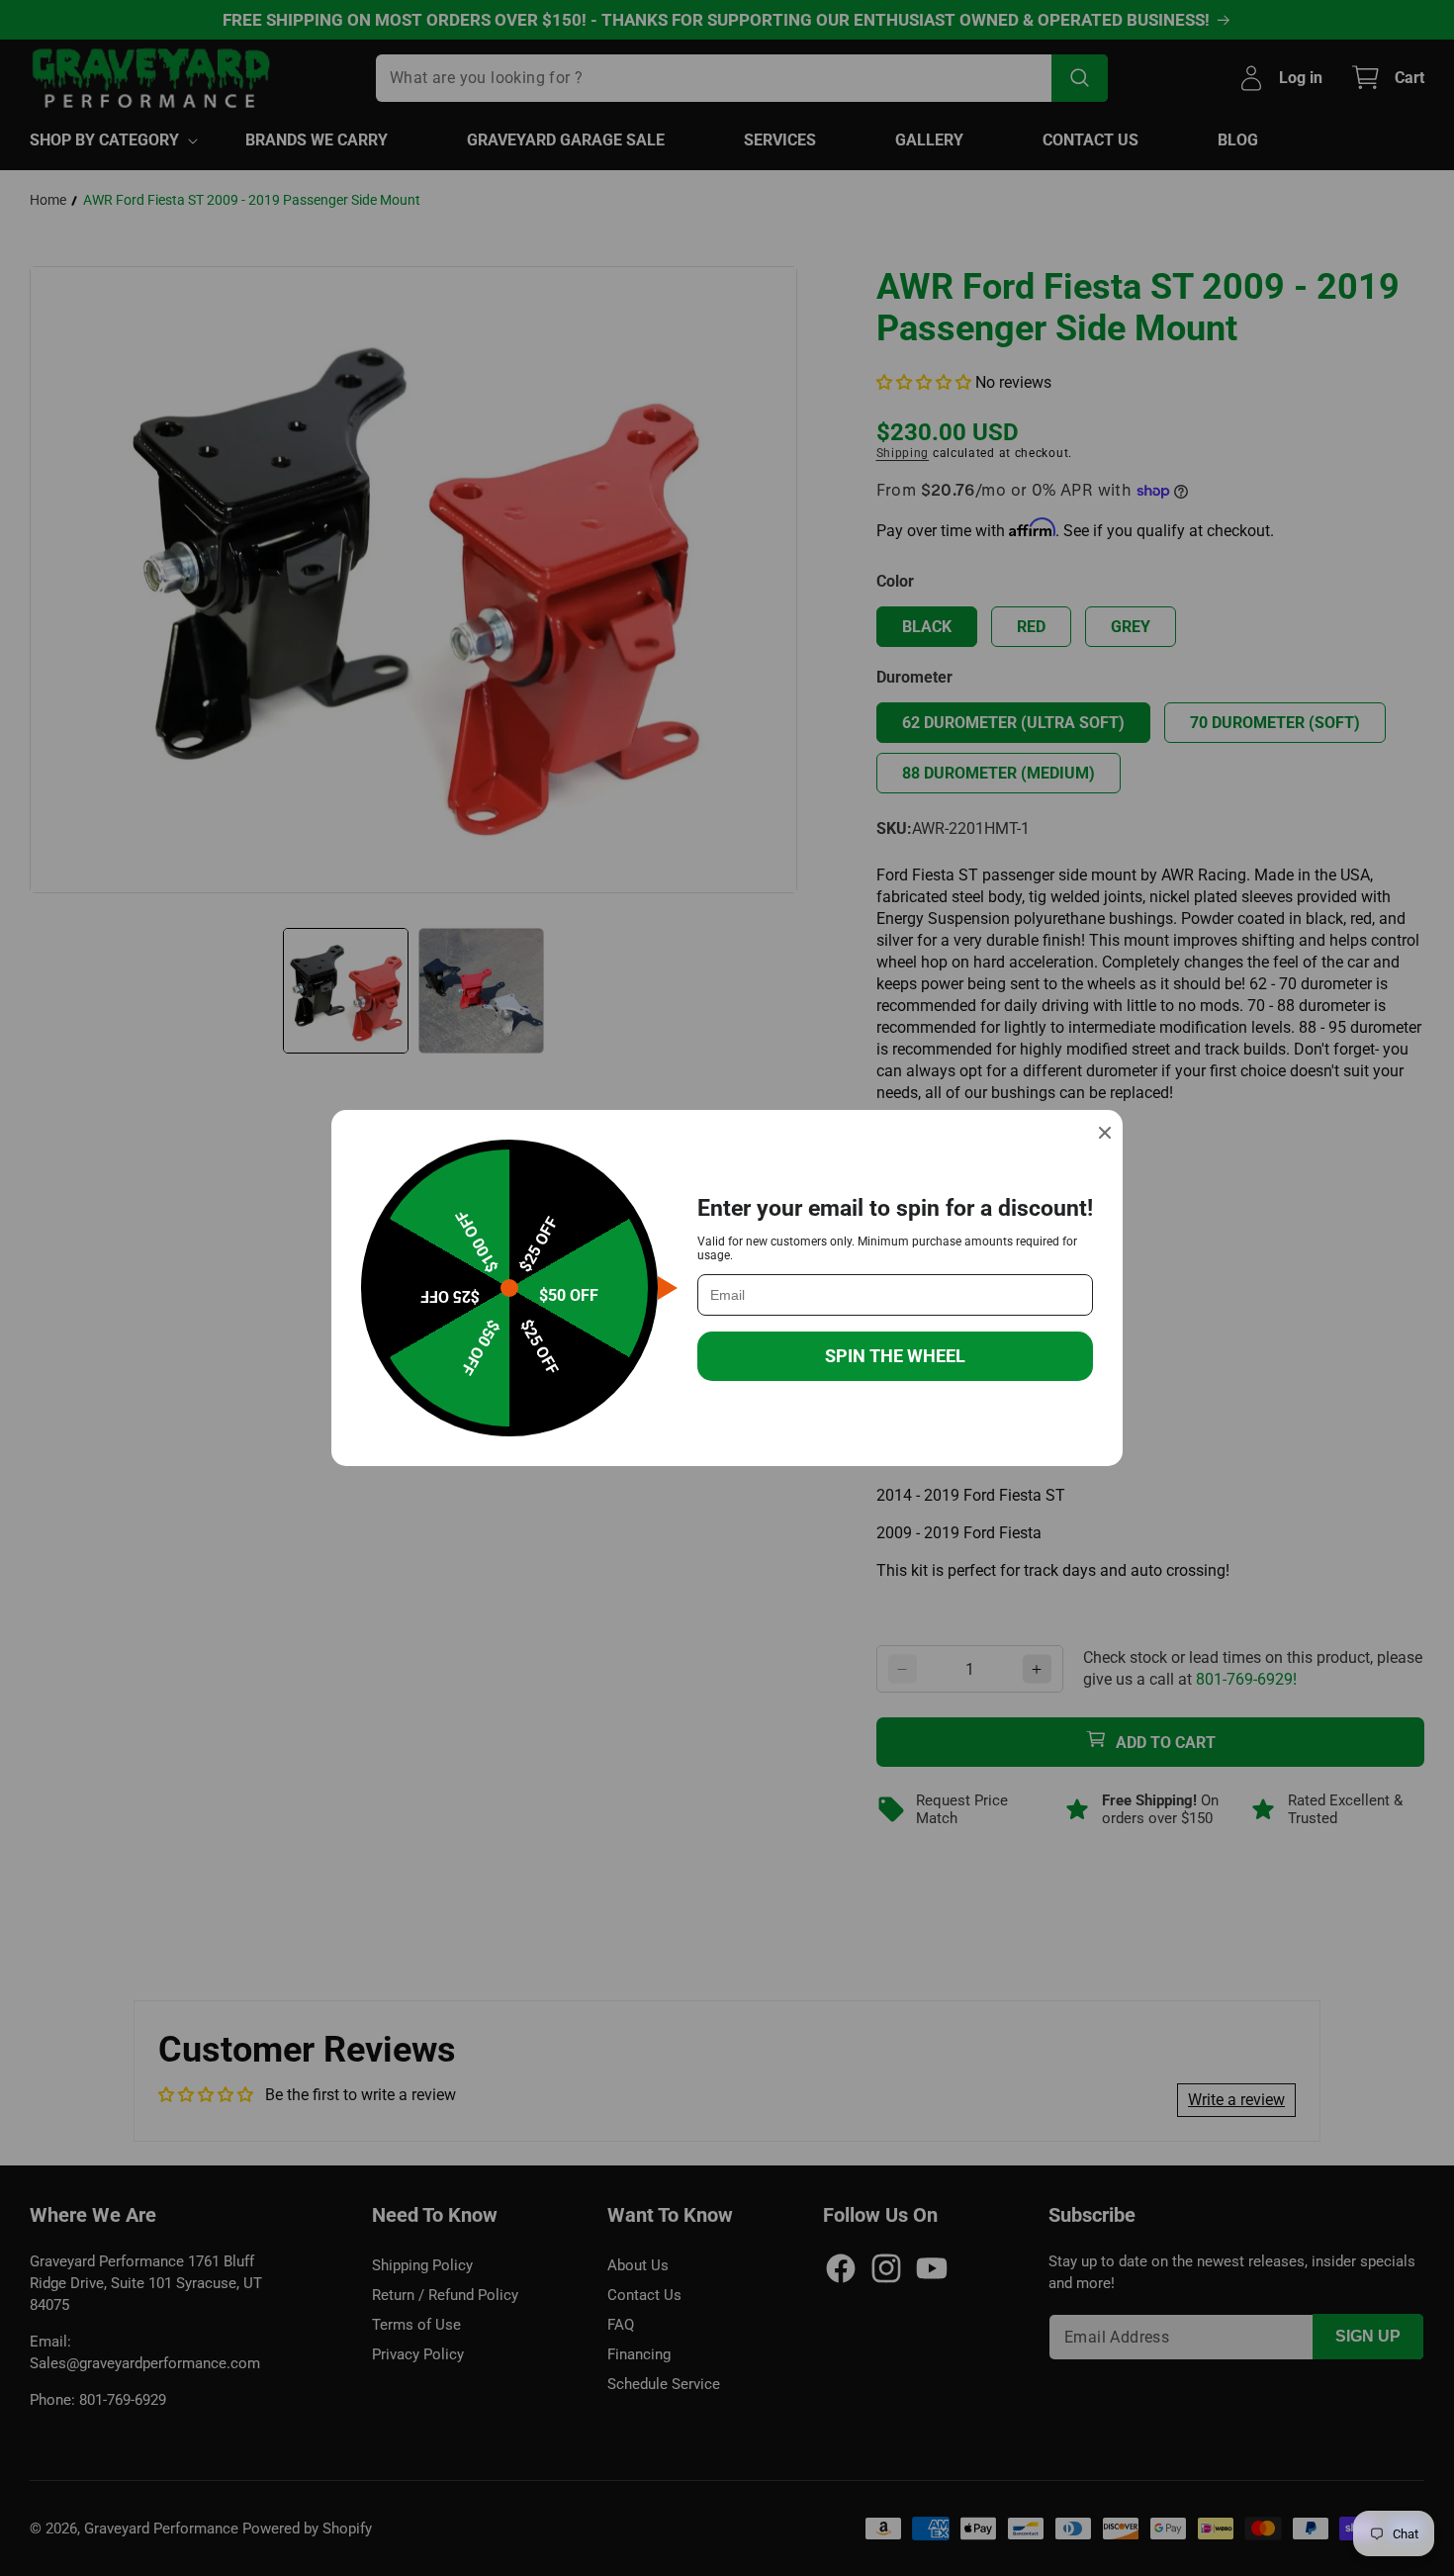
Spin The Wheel (895, 1356)
